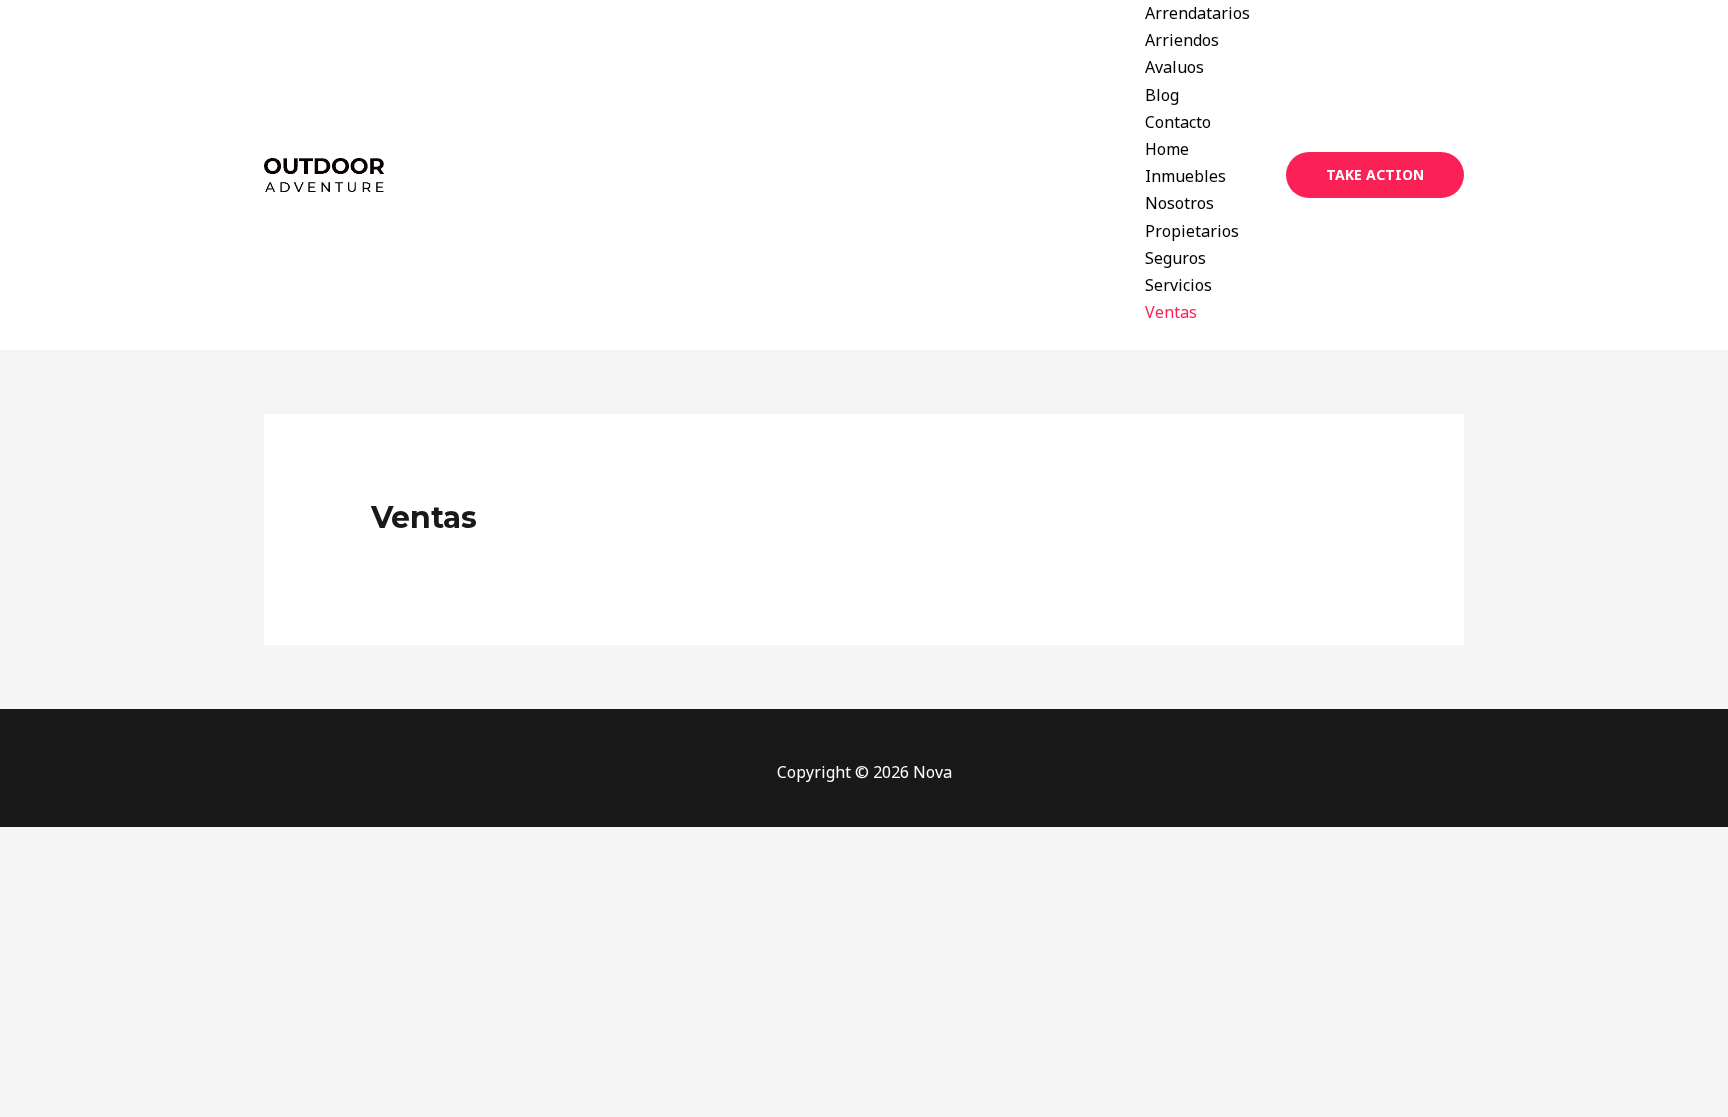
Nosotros (1179, 203)
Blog (1162, 95)
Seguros (1175, 258)
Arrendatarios (1197, 13)
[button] (1375, 175)
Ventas (1171, 312)
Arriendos (1182, 40)
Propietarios (1192, 231)
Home (1167, 149)
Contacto (1178, 122)
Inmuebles (1185, 176)
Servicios (1178, 285)
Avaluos (1174, 67)
